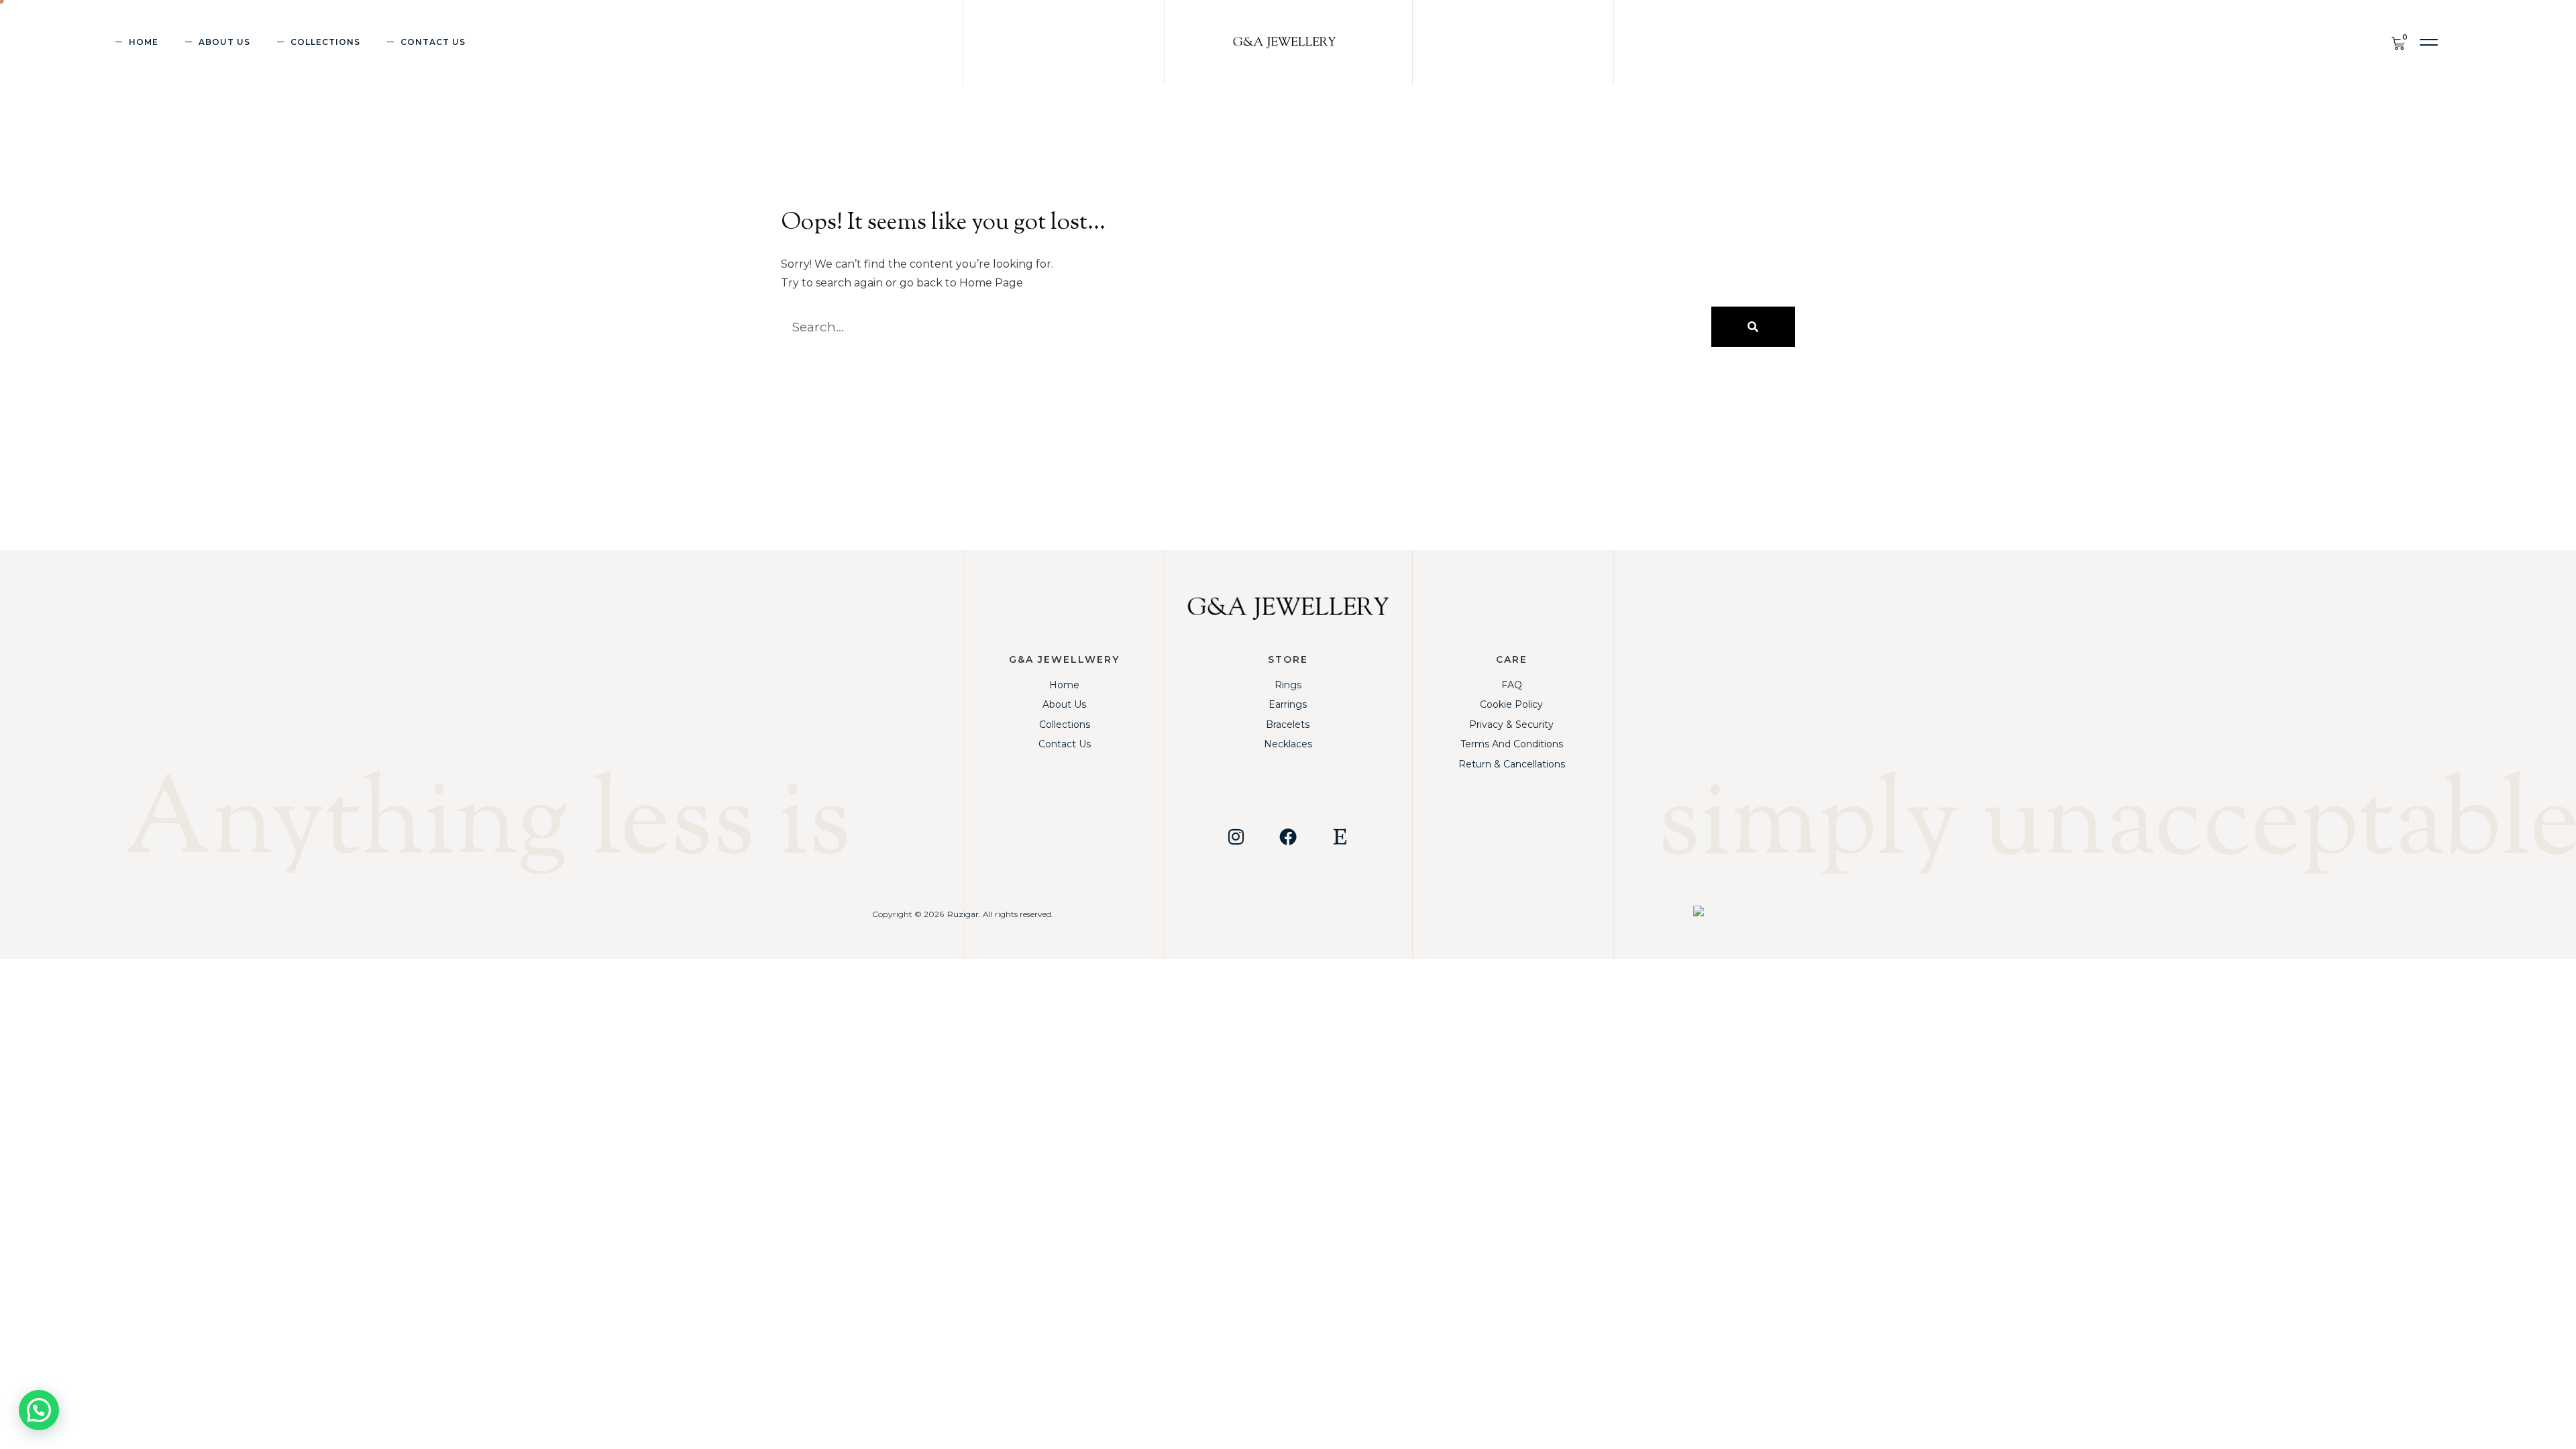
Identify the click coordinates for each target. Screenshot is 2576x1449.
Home (144, 42)
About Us (224, 42)
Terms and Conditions (1512, 744)
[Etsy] (1340, 837)
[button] (2429, 43)
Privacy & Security (1511, 724)
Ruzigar (963, 914)
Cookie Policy (1511, 704)
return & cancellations (1512, 764)
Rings (1288, 685)
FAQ (1512, 685)
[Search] (1753, 327)
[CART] (2401, 42)
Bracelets (1288, 724)
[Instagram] (1236, 837)
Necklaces (1288, 744)
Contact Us (433, 42)
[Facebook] (1288, 837)
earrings (1288, 704)
